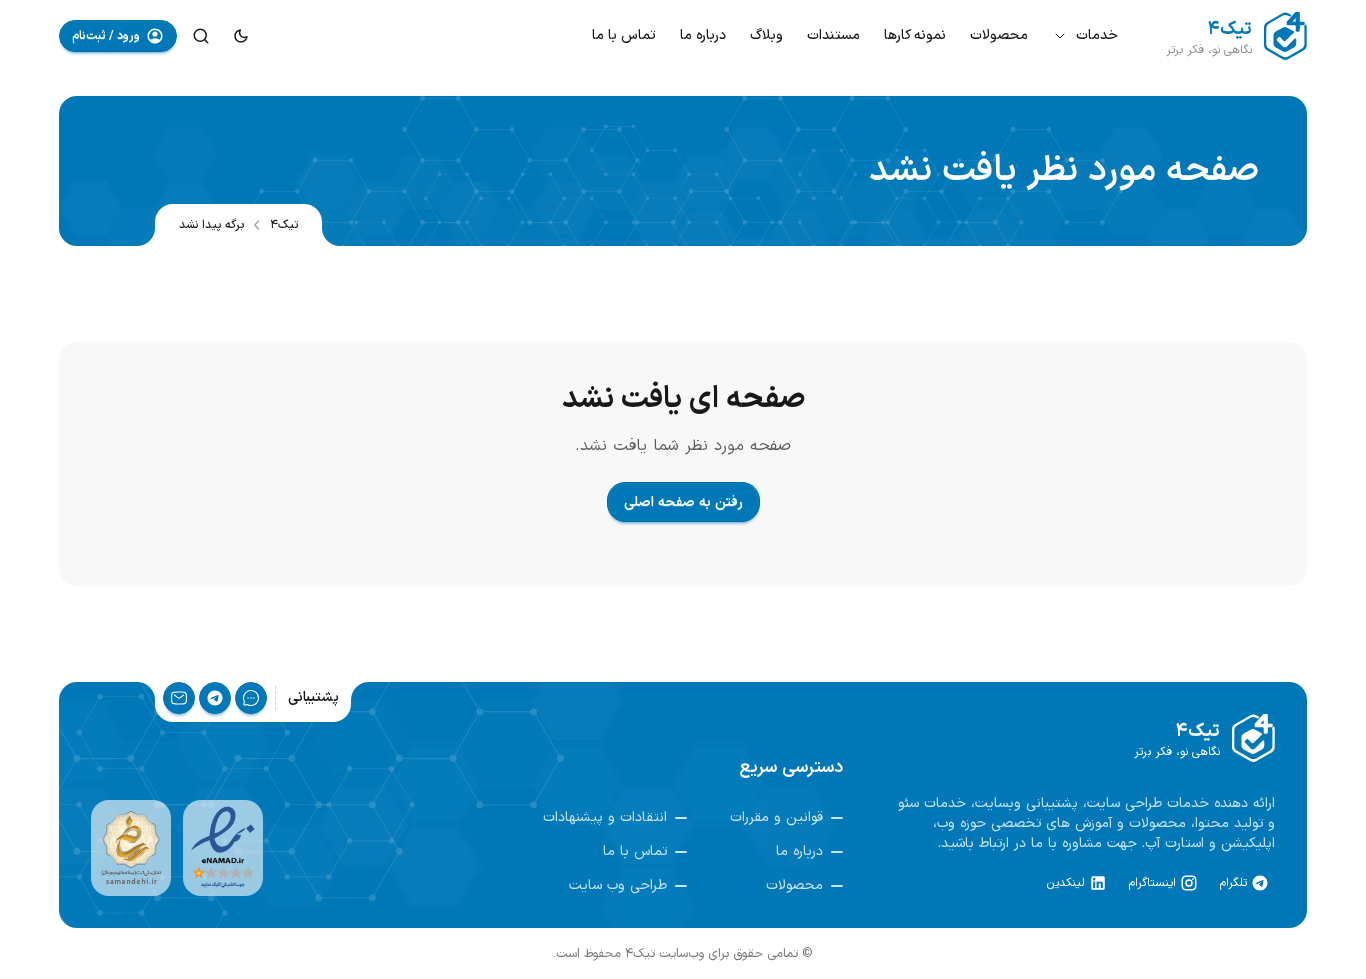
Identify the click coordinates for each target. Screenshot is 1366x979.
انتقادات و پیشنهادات (605, 818)
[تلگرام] (215, 698)
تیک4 (284, 225)
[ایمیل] (179, 698)
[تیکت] (251, 698)
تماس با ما (624, 35)
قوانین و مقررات (776, 818)
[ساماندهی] (131, 848)
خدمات (1097, 35)
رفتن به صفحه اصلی (683, 502)
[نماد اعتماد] (223, 848)
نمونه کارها (915, 35)
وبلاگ (766, 35)
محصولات (999, 35)
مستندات (833, 35)
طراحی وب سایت (618, 886)
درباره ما (703, 35)
